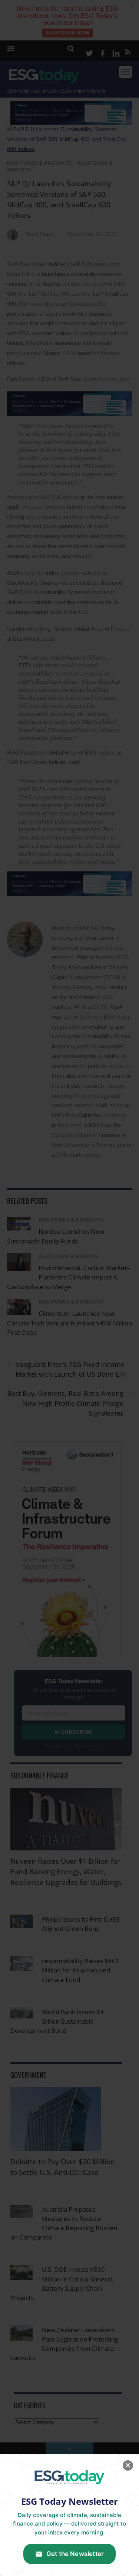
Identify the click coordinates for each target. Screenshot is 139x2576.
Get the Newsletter (75, 2554)
